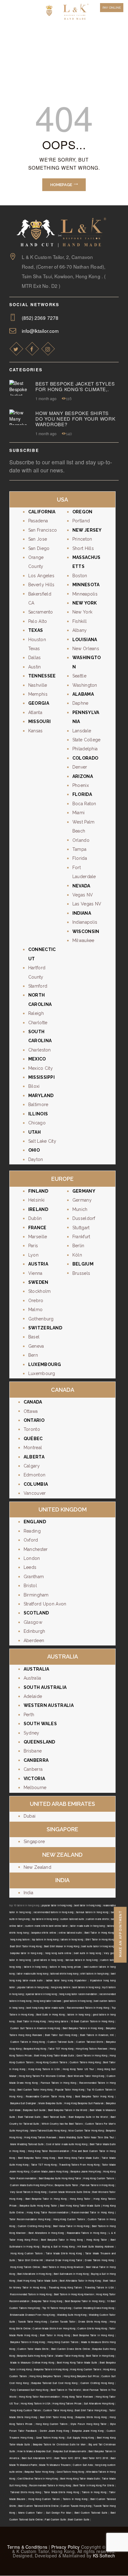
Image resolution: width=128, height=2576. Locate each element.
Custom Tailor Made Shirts (33, 2349)
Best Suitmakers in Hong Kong (71, 2274)
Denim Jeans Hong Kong (55, 2431)
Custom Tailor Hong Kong (58, 2410)
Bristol (30, 1586)
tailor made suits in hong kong (87, 1926)
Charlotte (38, 1023)
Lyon (33, 1255)
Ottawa (31, 1411)
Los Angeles (41, 576)
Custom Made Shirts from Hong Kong (54, 2328)
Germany (82, 1200)
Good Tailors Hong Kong (50, 2438)
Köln (77, 1255)
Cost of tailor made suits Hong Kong (67, 2144)
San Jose (38, 539)
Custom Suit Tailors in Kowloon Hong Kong (35, 2028)
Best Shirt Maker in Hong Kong (62, 1946)
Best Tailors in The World (66, 2390)
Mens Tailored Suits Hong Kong (48, 2130)
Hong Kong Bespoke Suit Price (81, 2376)
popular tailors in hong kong (33, 1987)
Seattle (79, 676)
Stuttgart (81, 1228)
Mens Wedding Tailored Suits (27, 2144)
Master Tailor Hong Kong (70, 2356)
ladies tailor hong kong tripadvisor (66, 1980)
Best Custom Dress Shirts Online (71, 2349)
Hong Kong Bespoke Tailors (45, 2376)
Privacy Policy (65, 2547)
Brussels (81, 1273)
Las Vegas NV (87, 904)
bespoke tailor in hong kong (26, 1953)
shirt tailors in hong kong (94, 1973)
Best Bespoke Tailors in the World (68, 2110)
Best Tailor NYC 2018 (95, 2458)
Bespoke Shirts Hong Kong (91, 2417)
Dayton (36, 1159)
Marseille (38, 1237)
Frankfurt (81, 1237)
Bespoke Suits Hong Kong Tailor (35, 2356)
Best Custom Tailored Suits (91, 2513)
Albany (80, 630)
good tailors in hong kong (48, 1960)
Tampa (80, 849)
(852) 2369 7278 (40, 318)
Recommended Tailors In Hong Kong (50, 2485)
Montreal (33, 1448)
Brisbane (33, 1751)
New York (82, 612)
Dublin (35, 1218)
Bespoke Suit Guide (34, 2110)
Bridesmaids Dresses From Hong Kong (32, 2315)
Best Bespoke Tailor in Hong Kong (46, 2199)
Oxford (31, 1540)
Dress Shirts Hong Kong (93, 2322)
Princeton (82, 539)
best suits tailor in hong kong (98, 1946)
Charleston (40, 1050)
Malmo (36, 1310)
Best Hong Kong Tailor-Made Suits (54, 2055)
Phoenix (81, 785)
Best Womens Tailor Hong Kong (86, 2076)
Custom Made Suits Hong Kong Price (31, 2185)
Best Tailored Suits (29, 2117)
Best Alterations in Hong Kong (46, 2233)
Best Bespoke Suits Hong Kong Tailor (60, 2178)
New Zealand (37, 1867)
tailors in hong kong (72, 1939)
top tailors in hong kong (45, 1919)
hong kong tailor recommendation (78, 1994)
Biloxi (34, 1086)
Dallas (35, 658)
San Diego (39, 548)
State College (87, 740)
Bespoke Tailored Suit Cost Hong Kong (54, 2383)
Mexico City (41, 1068)
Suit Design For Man (59, 2513)
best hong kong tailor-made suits (45, 2008)
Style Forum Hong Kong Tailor (89, 2424)
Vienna (35, 1273)
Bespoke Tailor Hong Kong (47, 2301)
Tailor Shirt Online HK (30, 2260)
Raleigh (36, 1013)
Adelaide (33, 1696)
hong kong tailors (20, 1939)
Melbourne (35, 1788)
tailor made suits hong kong (32, 1973)
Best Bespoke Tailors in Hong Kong (83, 2028)
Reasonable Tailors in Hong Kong (86, 2233)
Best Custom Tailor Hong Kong (35, 2089)
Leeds (30, 1567)
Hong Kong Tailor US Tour (78, 2069)
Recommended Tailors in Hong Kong (88, 2008)
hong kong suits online (58, 1953)
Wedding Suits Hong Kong (72, 2315)
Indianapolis (85, 922)
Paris (33, 1246)
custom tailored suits (72, 1919)
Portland (81, 521)
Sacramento (41, 612)
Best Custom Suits (79, 2519)
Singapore (34, 1842)
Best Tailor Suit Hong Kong (61, 2035)
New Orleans (86, 649)
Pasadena (38, 521)
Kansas (36, 731)
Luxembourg (42, 1373)
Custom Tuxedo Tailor (63, 2322)
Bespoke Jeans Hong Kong (86, 2171)
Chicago (37, 1123)
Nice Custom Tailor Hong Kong (86, 2130)
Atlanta (35, 712)
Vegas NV (83, 895)
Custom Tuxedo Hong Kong (76, 2506)
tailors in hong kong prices (65, 1967)
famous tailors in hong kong (92, 1912)
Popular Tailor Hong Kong (70, 2089)
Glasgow (33, 1622)
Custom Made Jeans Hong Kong (50, 2171)
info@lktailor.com (40, 331)
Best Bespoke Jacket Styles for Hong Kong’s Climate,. (75, 386)
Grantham (34, 1577)
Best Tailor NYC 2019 (67, 2458)
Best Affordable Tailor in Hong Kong (80, 2281)
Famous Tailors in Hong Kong (58, 2083)
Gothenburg (41, 1319)
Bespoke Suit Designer (23, 2103)
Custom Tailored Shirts (90, 2042)
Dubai (30, 1816)
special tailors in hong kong (41, 1994)
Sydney (32, 1733)
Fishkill (80, 621)
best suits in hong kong (87, 1953)
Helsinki (36, 1200)
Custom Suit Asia (83, 2465)
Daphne (80, 703)
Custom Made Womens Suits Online (70, 2192)
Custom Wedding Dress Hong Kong (94, 2308)
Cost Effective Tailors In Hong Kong (38, 2478)
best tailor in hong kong (87, 1905)
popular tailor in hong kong (57, 1905)
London (32, 1558)
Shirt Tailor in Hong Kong (100, 1939)
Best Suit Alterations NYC (37, 2458)
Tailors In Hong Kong (94, 2492)
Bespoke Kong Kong (35, 2049)
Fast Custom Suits (55, 2519)
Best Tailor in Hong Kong (99, 1933)
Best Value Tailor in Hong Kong (71, 2226)
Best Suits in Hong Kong (50, 2014)
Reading (32, 1531)
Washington (85, 685)
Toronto (32, 1429)
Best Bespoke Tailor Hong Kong (94, 2096)
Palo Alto (38, 621)
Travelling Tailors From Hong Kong (79, 2165)
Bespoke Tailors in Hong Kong (28, 2342)
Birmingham (36, 1595)
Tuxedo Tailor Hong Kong (33, 2322)
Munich (80, 1209)
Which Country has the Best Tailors (62, 2124)
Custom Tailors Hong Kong (85, 2062)
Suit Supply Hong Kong (80, 2438)
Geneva (36, 1346)
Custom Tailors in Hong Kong (27, 2042)
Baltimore (38, 1105)
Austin (35, 667)
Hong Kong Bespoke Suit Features (84, 2103)
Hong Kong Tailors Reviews (92, 2049)
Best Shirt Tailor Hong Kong (26, 1946)
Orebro (36, 1301)
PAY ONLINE (112, 8)
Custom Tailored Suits (60, 2042)
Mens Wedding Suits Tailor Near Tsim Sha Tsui (87, 2137)
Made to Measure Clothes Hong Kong (32, 2362)
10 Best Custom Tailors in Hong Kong (92, 2021)
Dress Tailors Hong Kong (99, 2260)
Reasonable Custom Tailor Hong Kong (49, 2096)
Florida (80, 858)
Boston (80, 576)
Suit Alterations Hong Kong (99, 2403)
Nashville (38, 685)
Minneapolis (85, 594)
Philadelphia (85, 749)
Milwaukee (83, 940)
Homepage (61, 185)
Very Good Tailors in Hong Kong (28, 2192)
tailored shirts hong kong (64, 1973)
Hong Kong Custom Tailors (52, 2062)
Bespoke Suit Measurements (69, 2451)
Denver (80, 767)
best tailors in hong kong (86, 1987)
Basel (34, 1337)
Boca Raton (84, 804)
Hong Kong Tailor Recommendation (48, 2151)
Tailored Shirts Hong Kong (26, 2492)
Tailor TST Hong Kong (61, 2049)
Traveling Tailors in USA (99, 2287)
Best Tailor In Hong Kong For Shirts (94, 2485)
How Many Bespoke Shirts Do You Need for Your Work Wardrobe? (75, 419)
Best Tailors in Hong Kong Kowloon (63, 2267)
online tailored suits (70, 1933)
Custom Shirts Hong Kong (92, 2328)
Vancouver (35, 1493)
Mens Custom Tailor (30, 2513)
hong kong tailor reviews (47, 2001)
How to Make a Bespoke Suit (34, 2451)
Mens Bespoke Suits (50, 2103)
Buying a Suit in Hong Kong (59, 2246)
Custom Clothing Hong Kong (34, 2226)
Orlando (81, 840)
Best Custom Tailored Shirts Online (38, 2506)
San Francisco (43, 530)
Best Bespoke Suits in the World (88, 2117)
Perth (29, 1715)
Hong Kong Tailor (80, 2199)
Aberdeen (34, 1641)
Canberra (33, 1769)
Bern (33, 1355)
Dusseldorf (84, 1218)
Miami (79, 813)
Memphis (38, 694)
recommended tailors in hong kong (54, 1912)
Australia (32, 1678)
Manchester (36, 1549)
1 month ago (46, 398)
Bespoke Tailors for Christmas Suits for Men (59, 2444)
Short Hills (83, 548)
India (29, 1893)
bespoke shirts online (44, 1933)
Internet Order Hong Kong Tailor (64, 2260)
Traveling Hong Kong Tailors (65, 2287)
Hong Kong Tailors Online (25, 2267)
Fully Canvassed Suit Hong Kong (29, 2390)
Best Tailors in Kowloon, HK (97, 2035)
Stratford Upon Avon (45, 1604)
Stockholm (40, 1291)
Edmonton (34, 1475)
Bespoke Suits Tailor (66, 2185)
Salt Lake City (42, 1141)
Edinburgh (34, 1631)
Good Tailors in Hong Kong (92, 2055)
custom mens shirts (97, 1919)
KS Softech (104, 2556)
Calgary (32, 1466)
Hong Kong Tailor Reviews (78, 2397)
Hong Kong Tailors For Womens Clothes (42, 2076)
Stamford (38, 986)
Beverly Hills (41, 585)
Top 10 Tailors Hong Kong (57, 2308)
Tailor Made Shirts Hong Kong (64, 2253)
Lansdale (82, 731)
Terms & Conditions (27, 2547)
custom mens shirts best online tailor (46, 1926)
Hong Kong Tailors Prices (67, 2403)
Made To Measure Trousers (55, 2465)
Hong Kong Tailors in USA (44, 2069)
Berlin (78, 1246)
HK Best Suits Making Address (96, 2246)
